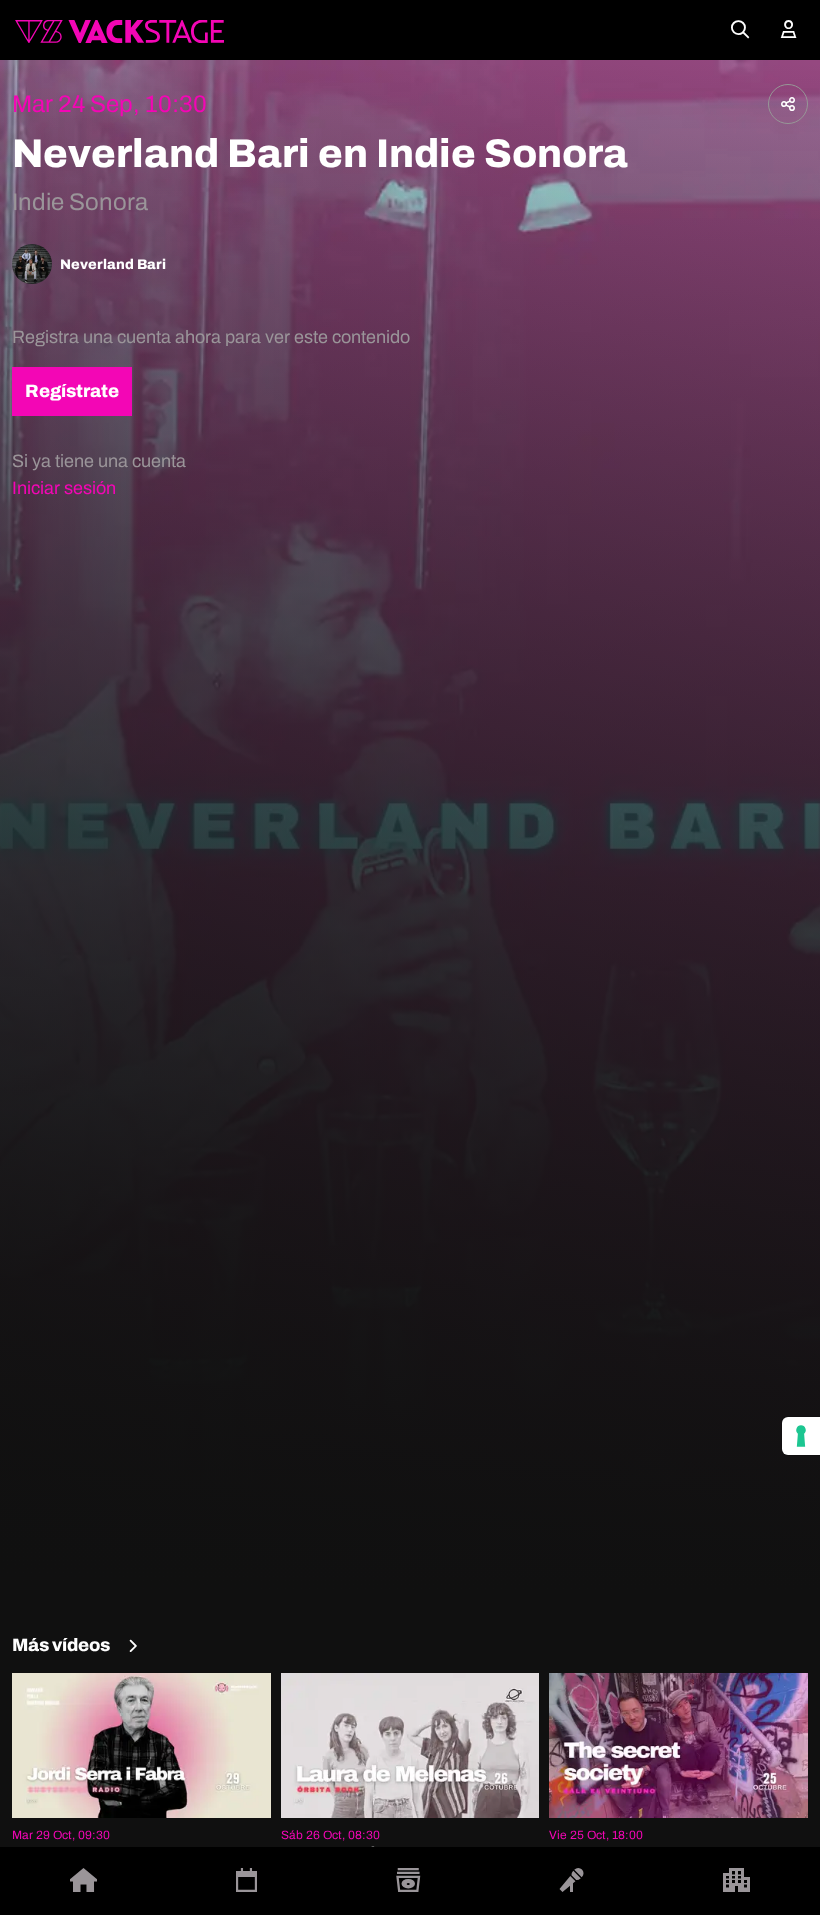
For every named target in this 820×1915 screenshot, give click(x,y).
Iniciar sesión (64, 488)
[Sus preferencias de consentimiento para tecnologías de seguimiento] (801, 1436)
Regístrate (72, 391)
